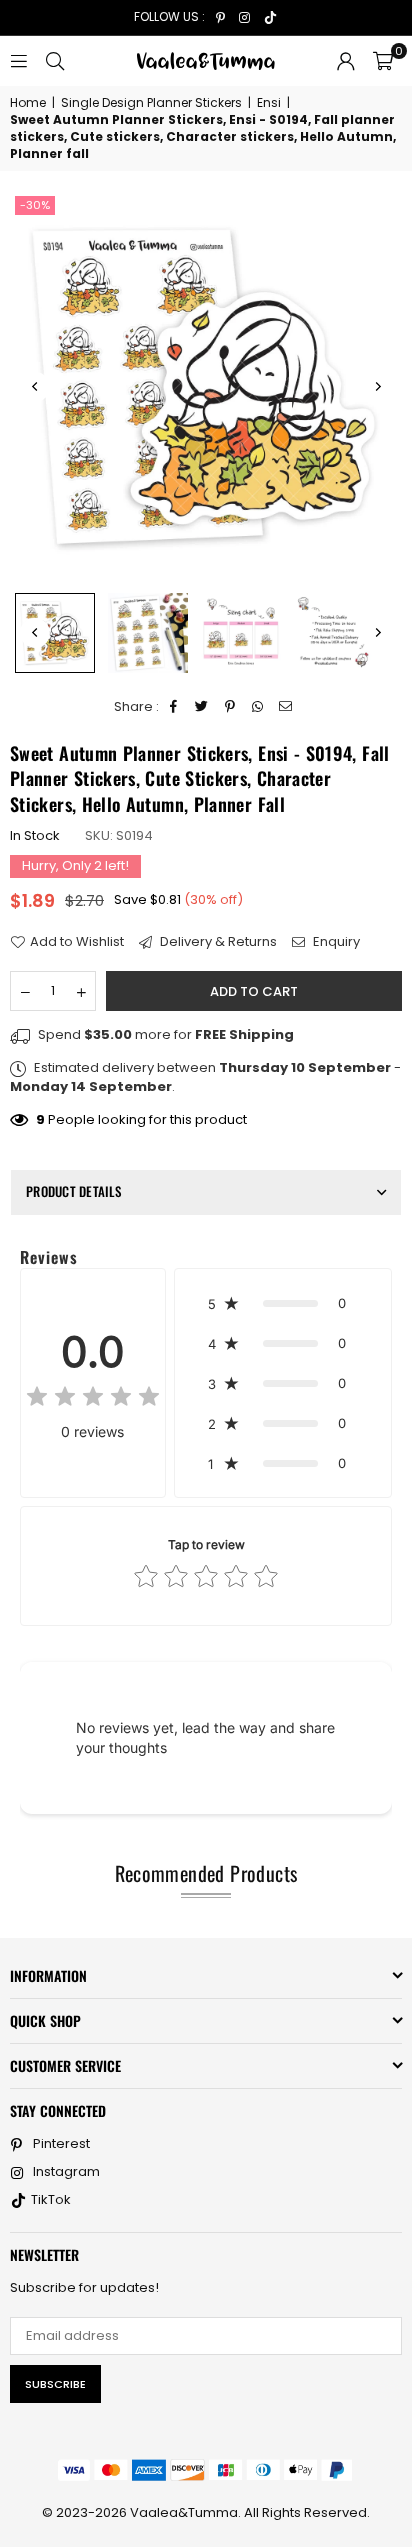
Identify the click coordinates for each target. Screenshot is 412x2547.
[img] (93, 1399)
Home (28, 103)
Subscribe (55, 2384)
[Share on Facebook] (174, 707)
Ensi (269, 103)
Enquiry (335, 942)
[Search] (55, 60)
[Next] (377, 387)
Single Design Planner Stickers (151, 103)
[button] (383, 61)
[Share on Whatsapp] (258, 707)
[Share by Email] (286, 707)
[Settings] (346, 61)
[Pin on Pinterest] (230, 707)
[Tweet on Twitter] (202, 707)
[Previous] (35, 387)
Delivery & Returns (217, 942)
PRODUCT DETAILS (73, 1191)
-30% (35, 205)
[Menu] (19, 60)
